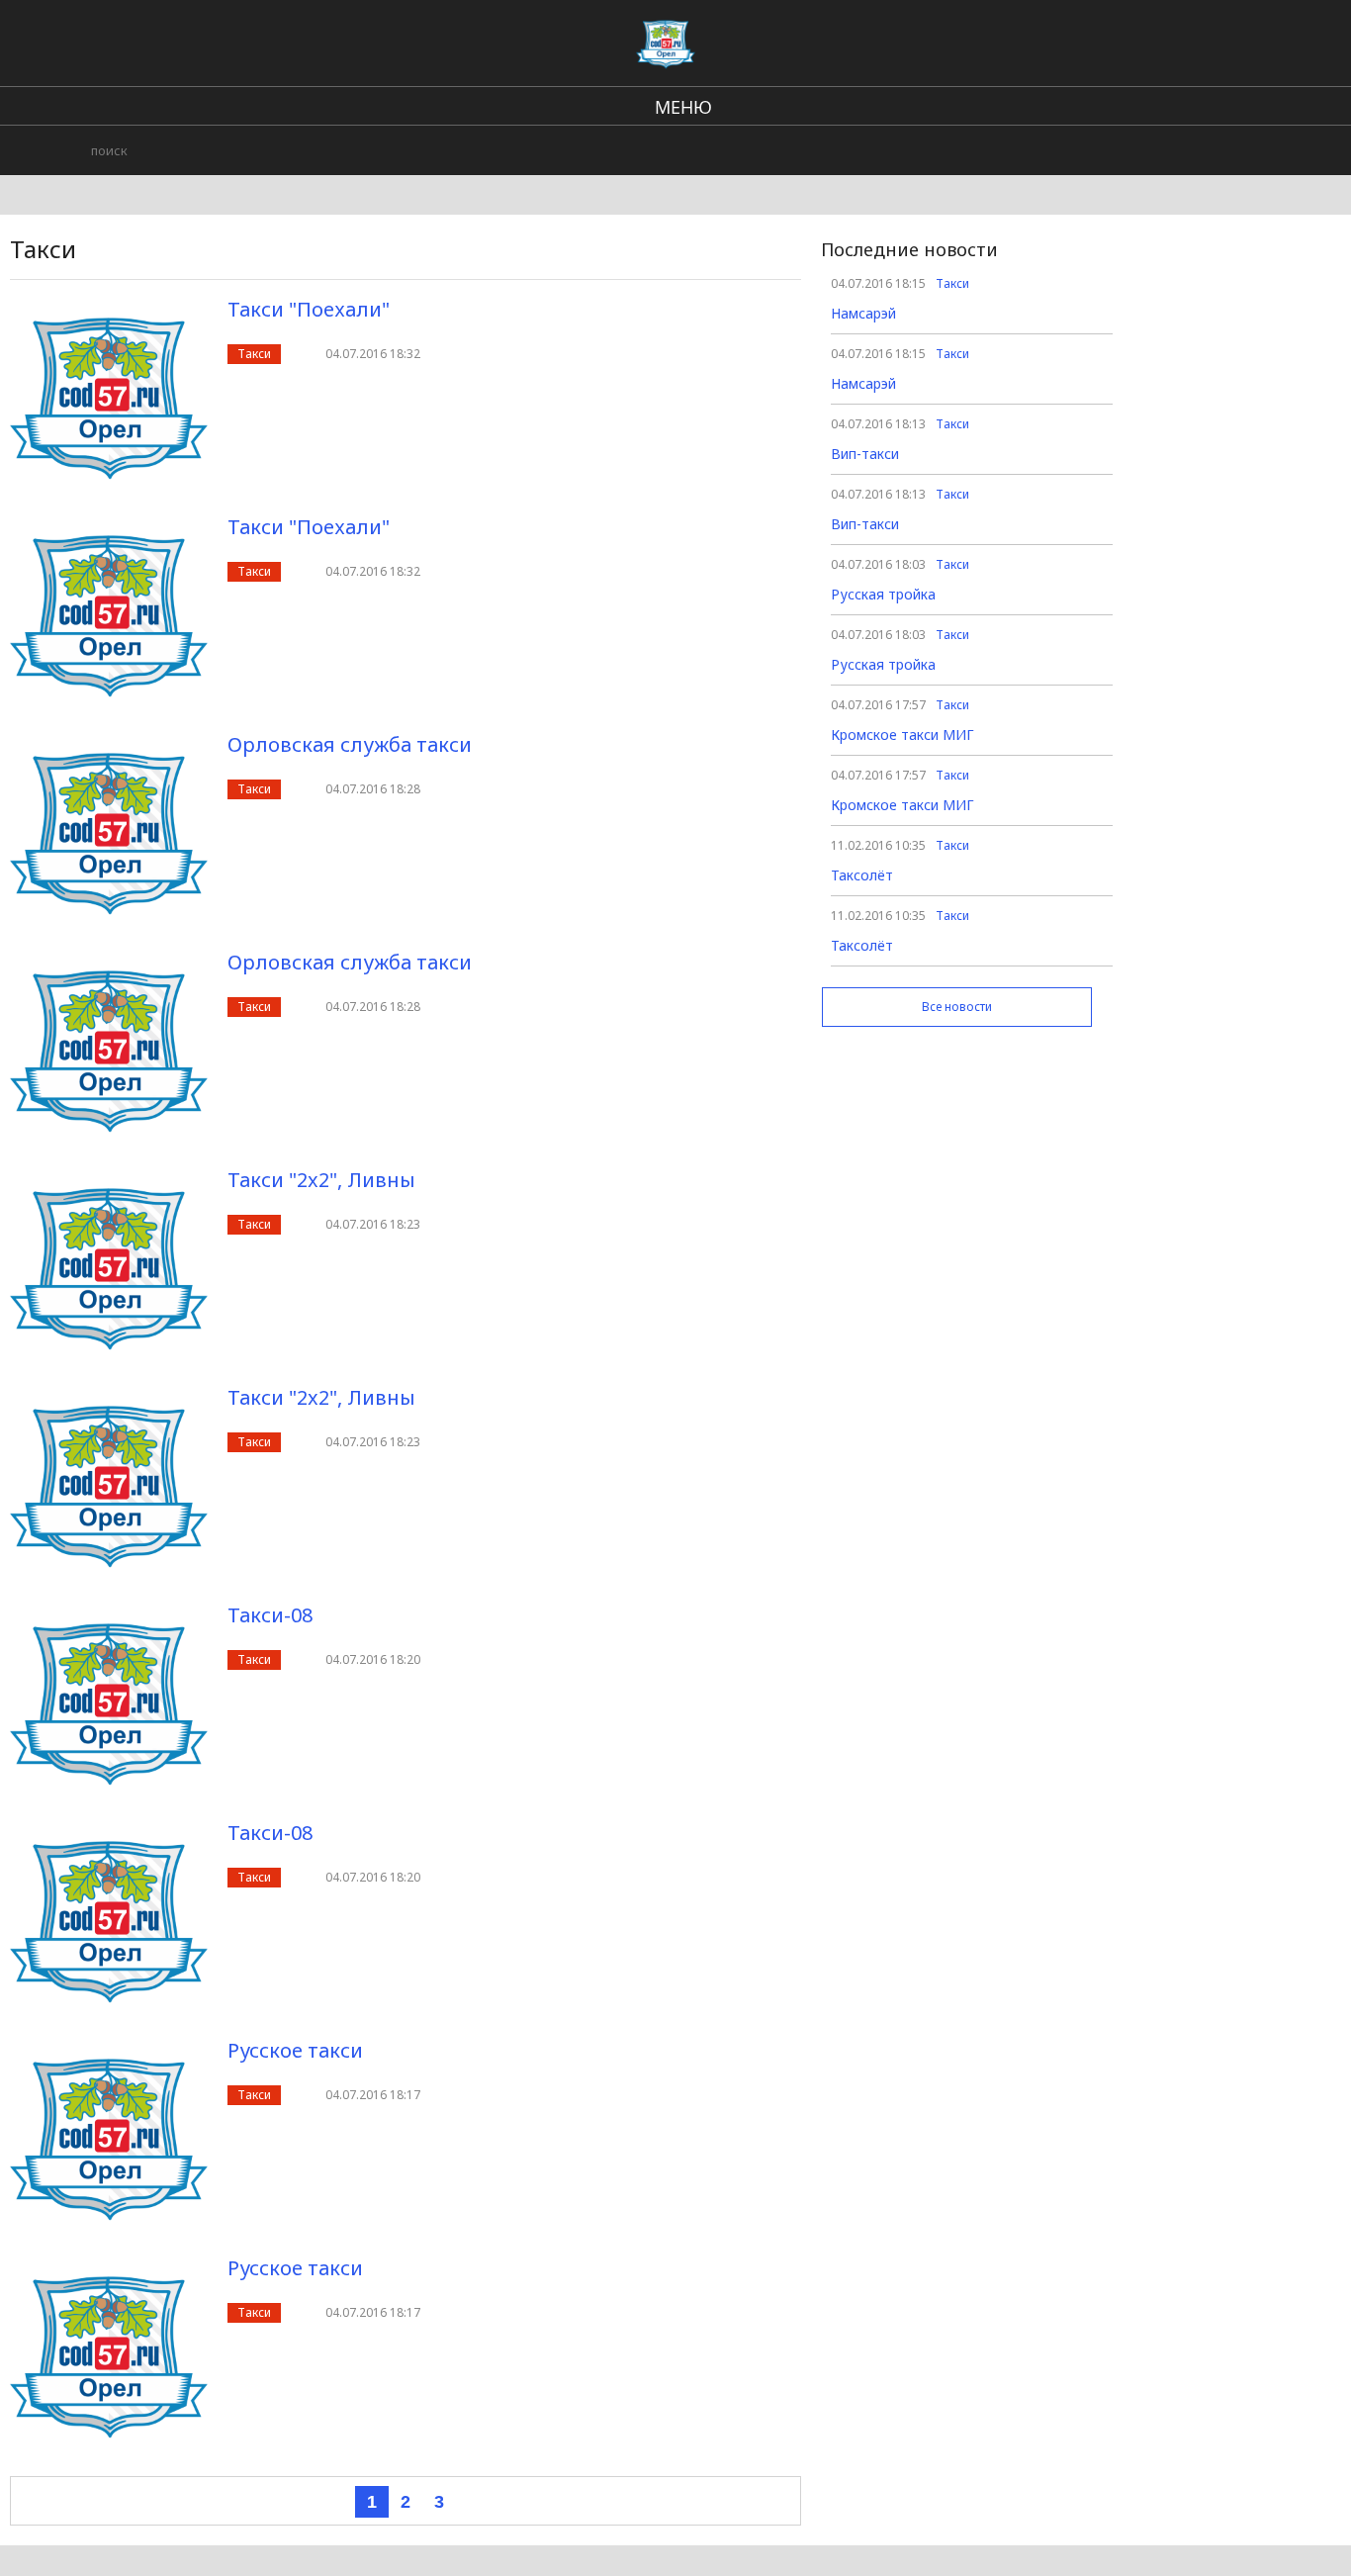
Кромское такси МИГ (902, 735)
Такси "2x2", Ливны (321, 1180)
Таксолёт (862, 875)
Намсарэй (863, 313)
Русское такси (295, 2050)
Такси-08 (270, 1615)
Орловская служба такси (350, 744)
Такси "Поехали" (309, 309)
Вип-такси (865, 454)
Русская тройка (883, 594)
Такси (254, 354)
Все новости (957, 1007)
